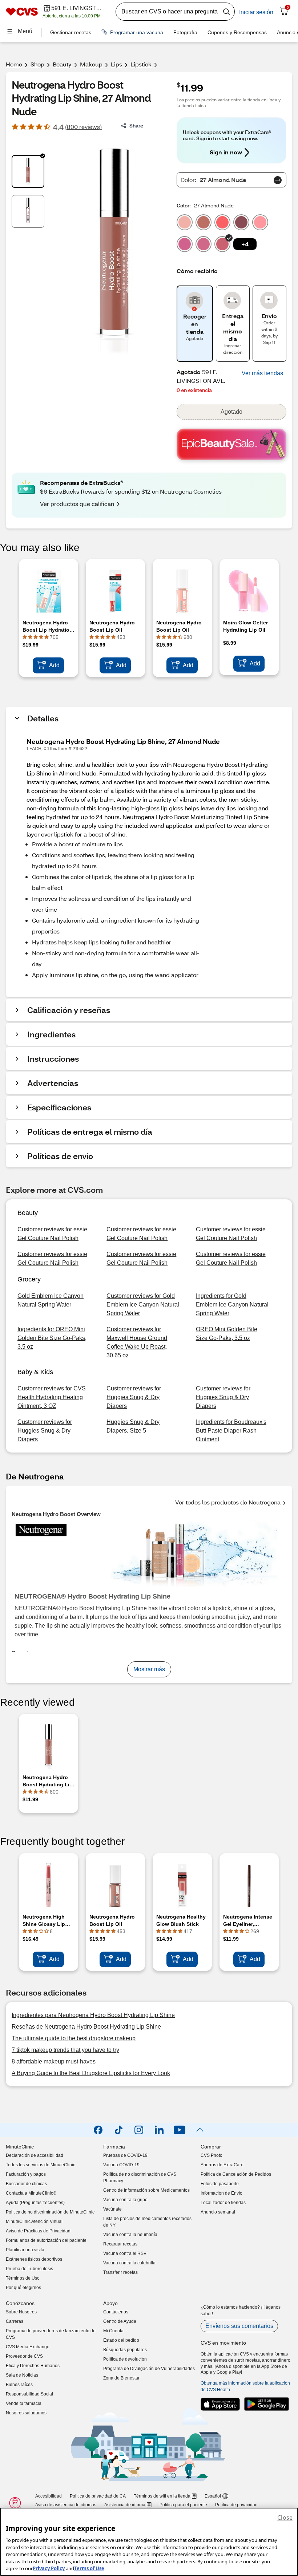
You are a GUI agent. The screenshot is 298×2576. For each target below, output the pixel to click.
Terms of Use (89, 2568)
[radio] (185, 221)
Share (136, 125)
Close (285, 2518)
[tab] (28, 171)
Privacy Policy (49, 2568)
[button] (245, 244)
